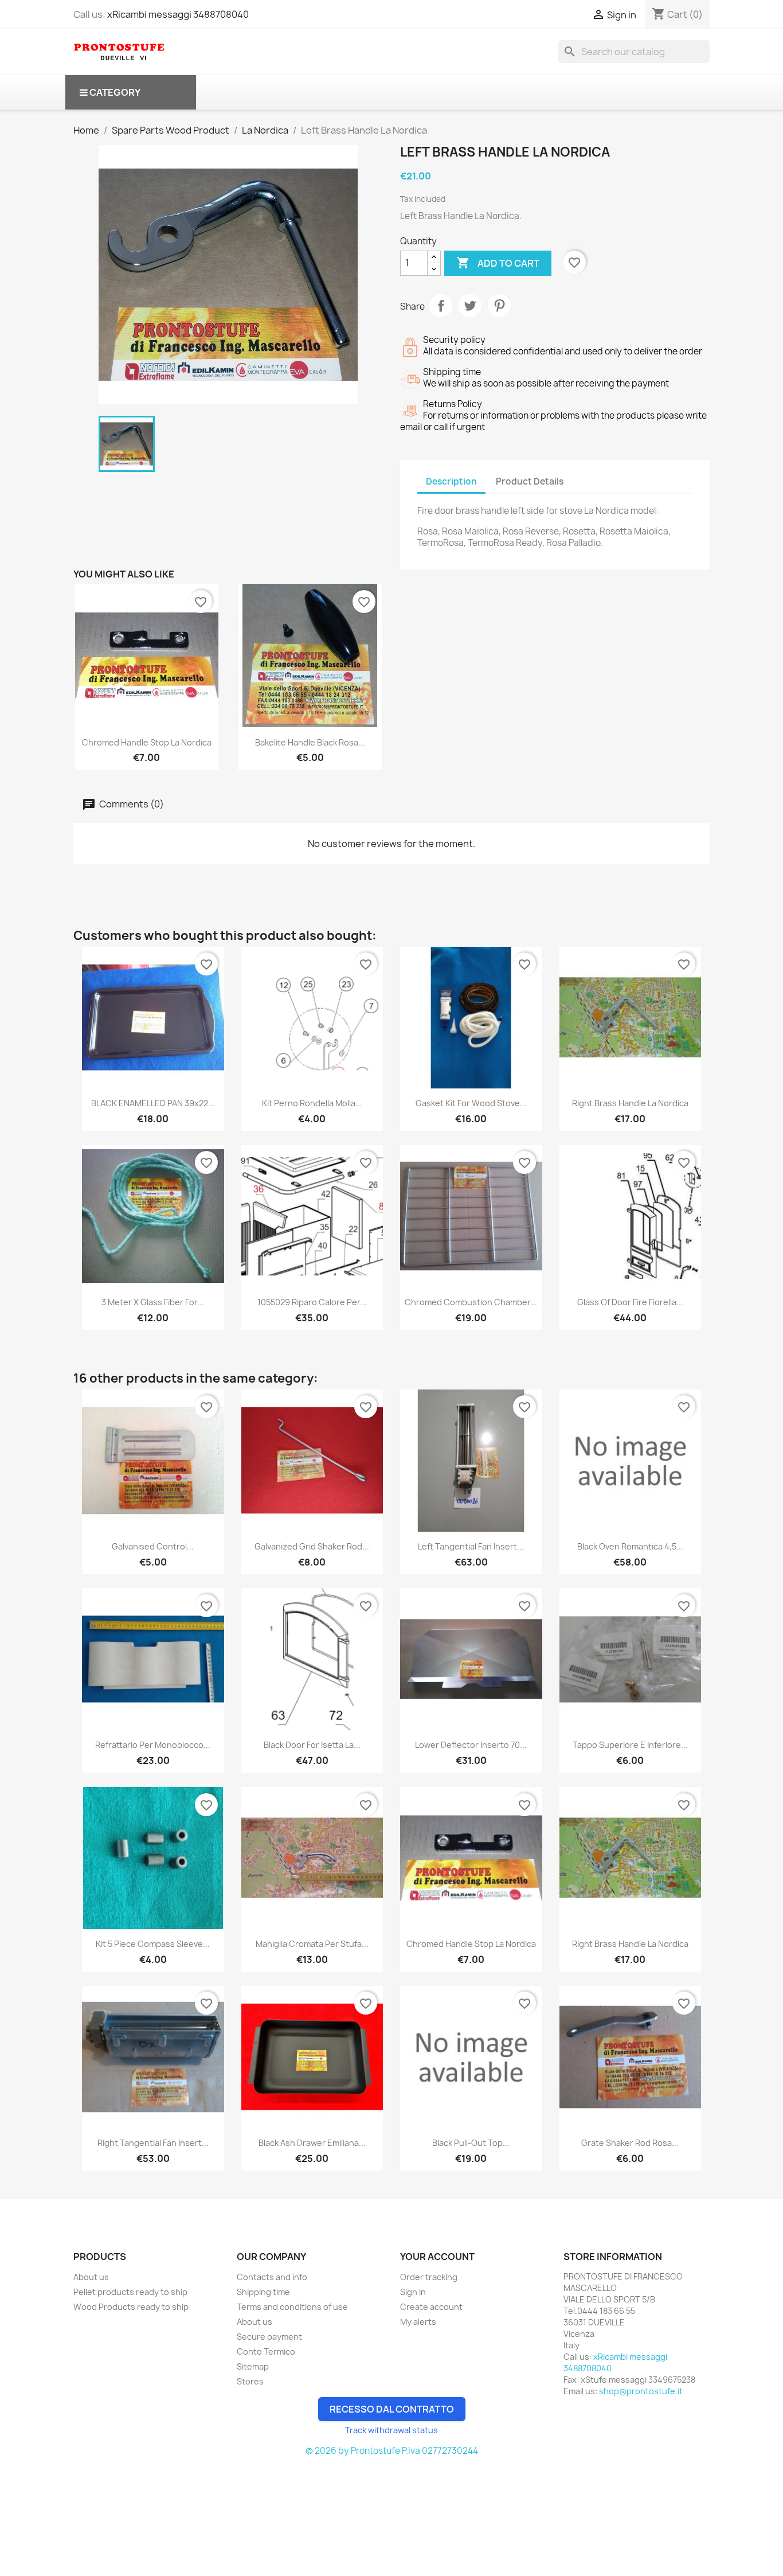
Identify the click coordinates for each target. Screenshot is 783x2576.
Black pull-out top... (471, 2143)
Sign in (413, 2292)
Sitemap (253, 2366)
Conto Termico (266, 2351)
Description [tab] (451, 481)
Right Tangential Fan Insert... (153, 2143)
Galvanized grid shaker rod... (312, 1546)
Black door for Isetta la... (312, 1745)
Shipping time (263, 2292)
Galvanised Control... (153, 1546)
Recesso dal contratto (392, 2409)
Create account (431, 2307)
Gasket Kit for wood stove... (471, 1103)
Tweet (470, 306)
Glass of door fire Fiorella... (630, 1302)
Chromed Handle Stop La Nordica (147, 742)
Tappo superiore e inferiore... (630, 1745)
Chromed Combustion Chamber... (471, 1302)
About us (91, 2277)
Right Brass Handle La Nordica (630, 1103)
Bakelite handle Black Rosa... (310, 742)
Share (441, 306)
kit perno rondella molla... (312, 1103)
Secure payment (269, 2337)
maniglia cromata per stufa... (312, 1944)
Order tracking (429, 2277)
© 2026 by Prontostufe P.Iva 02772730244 (392, 2451)
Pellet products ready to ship (130, 2292)
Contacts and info (272, 2277)
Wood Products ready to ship (131, 2307)
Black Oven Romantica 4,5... (630, 1546)
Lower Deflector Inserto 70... (471, 1745)
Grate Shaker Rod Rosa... (630, 2143)
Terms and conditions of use (292, 2307)
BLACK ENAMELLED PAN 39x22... (153, 1103)
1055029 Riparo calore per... (312, 1302)
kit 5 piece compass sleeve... (153, 1944)
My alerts (418, 2322)
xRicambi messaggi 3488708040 (178, 14)
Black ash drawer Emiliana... (312, 2143)
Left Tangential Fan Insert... (471, 1546)
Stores (250, 2381)
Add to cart (498, 263)
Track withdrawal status (391, 2430)
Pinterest (499, 306)
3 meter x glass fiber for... (153, 1302)
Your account (437, 2257)
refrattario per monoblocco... (153, 1745)
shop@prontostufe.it (641, 2391)
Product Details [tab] (530, 481)
